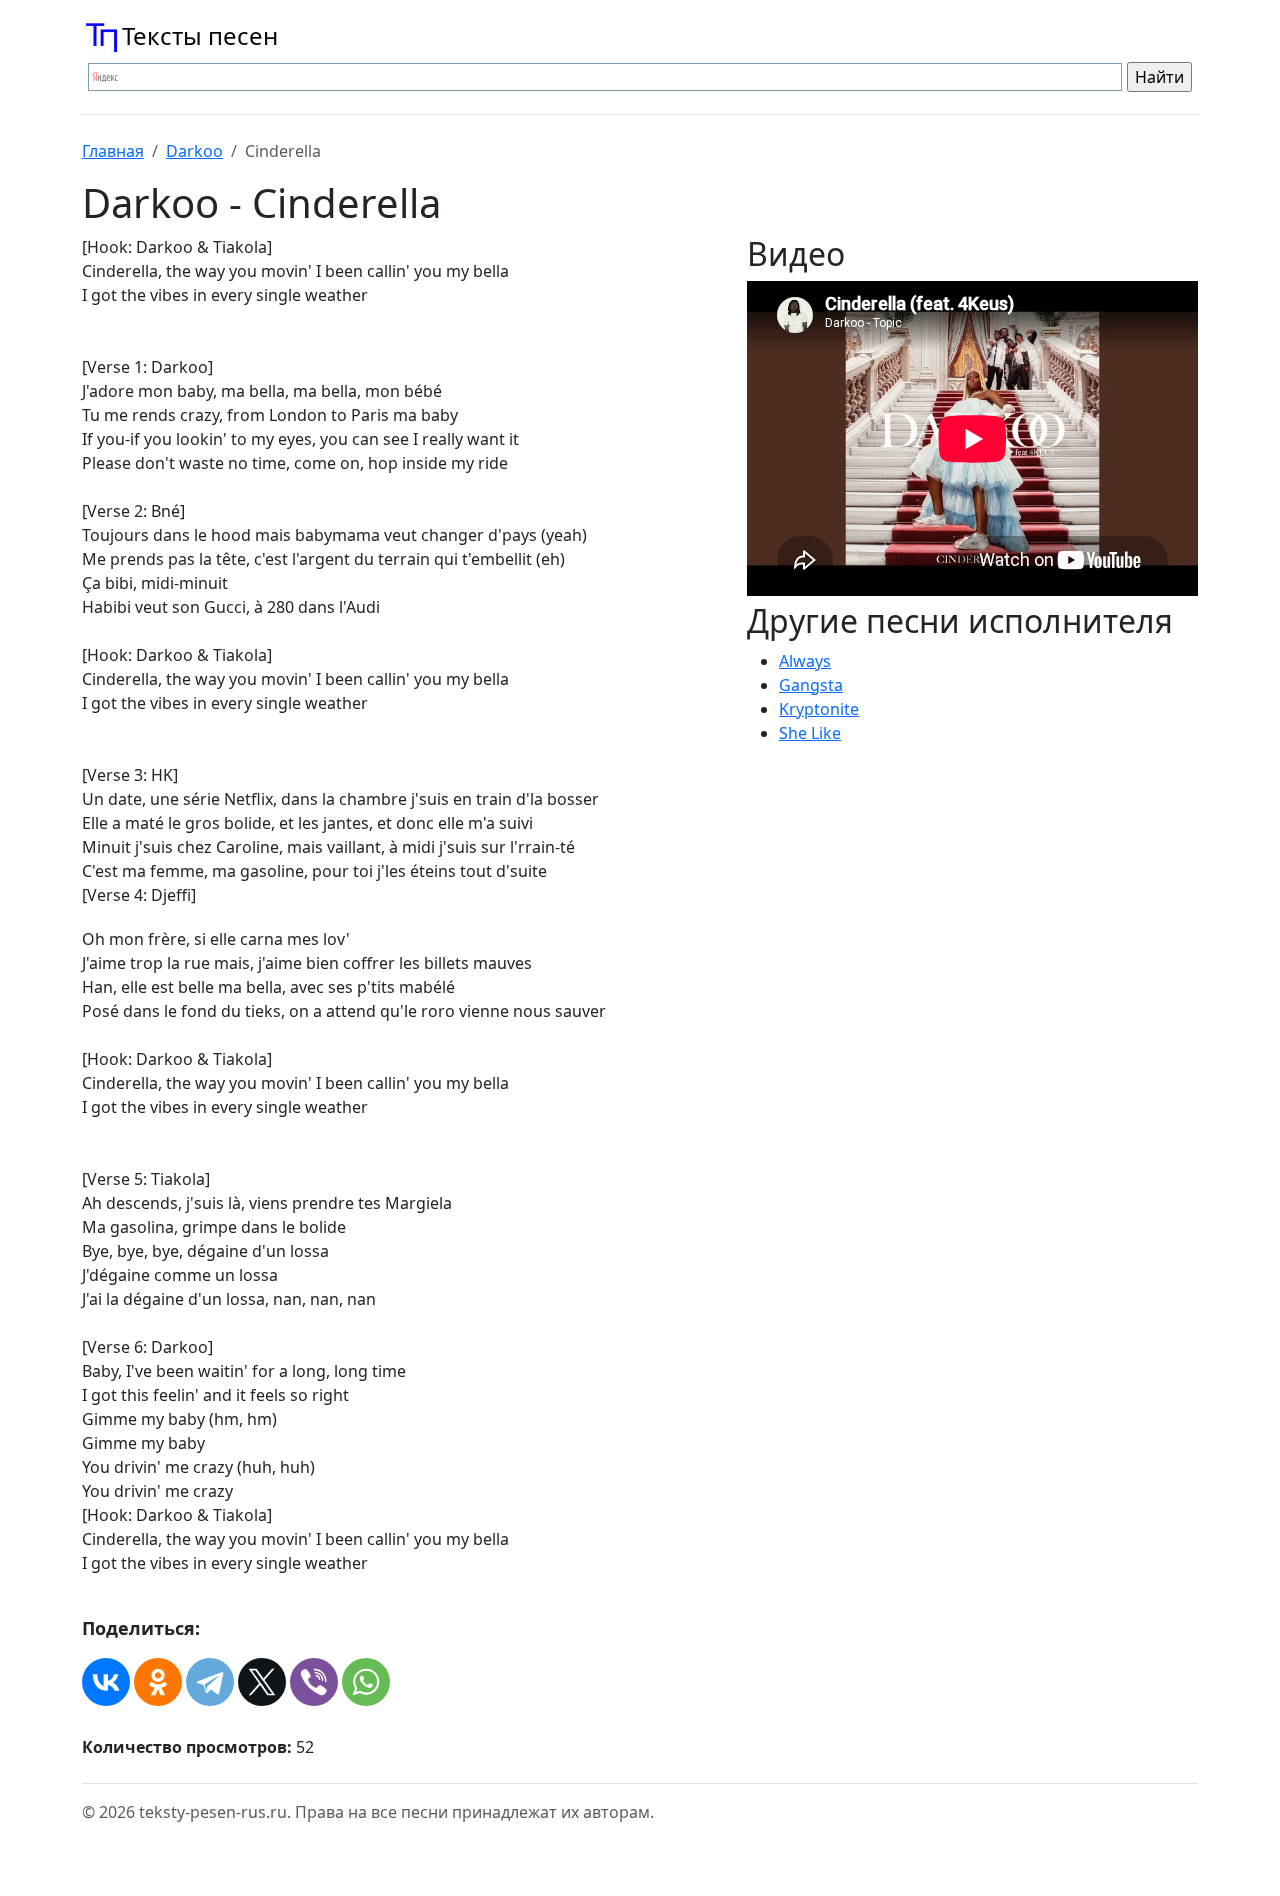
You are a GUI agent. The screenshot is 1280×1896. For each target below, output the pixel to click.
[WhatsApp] (366, 1682)
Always (805, 661)
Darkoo (194, 151)
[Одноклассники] (158, 1682)
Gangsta (811, 685)
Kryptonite (819, 709)
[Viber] (314, 1682)
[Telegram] (210, 1682)
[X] (262, 1682)
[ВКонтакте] (106, 1682)
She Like (810, 733)
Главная (113, 151)
